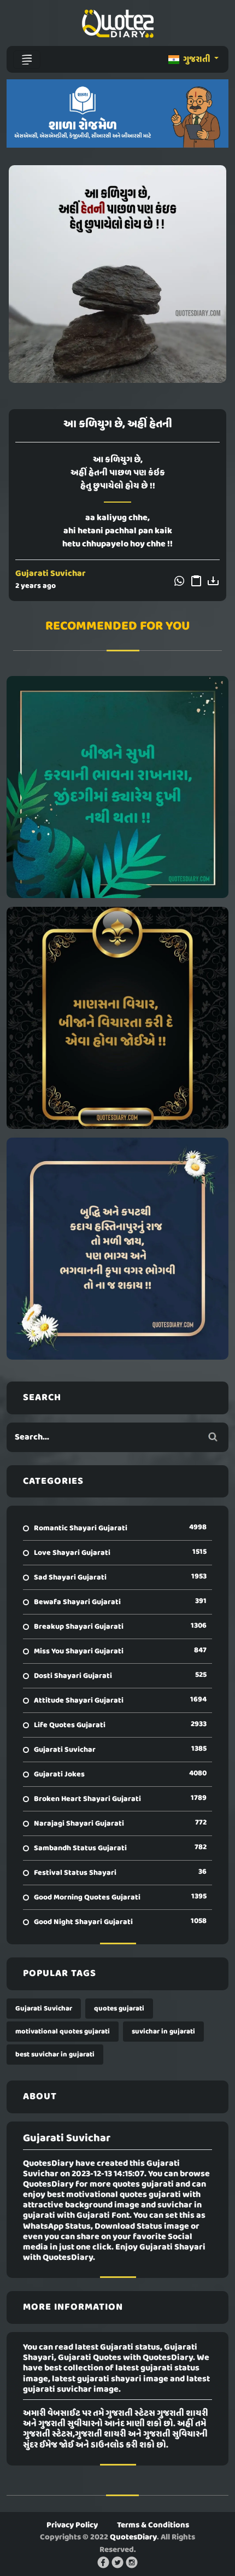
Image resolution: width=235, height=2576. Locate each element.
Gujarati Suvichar (51, 574)
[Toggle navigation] (27, 60)
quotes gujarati (119, 2009)
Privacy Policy (72, 2525)
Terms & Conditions (153, 2525)
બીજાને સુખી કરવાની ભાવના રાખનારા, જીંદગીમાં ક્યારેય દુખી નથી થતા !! (118, 787)
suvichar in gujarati (163, 2032)
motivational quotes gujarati (63, 2032)
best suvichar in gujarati (55, 2055)
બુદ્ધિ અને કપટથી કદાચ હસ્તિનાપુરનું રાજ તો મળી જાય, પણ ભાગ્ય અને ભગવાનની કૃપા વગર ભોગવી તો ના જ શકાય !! (118, 1249)
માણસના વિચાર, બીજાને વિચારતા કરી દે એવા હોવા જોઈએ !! (118, 1018)
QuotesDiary (133, 2537)
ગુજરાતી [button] (197, 60)
